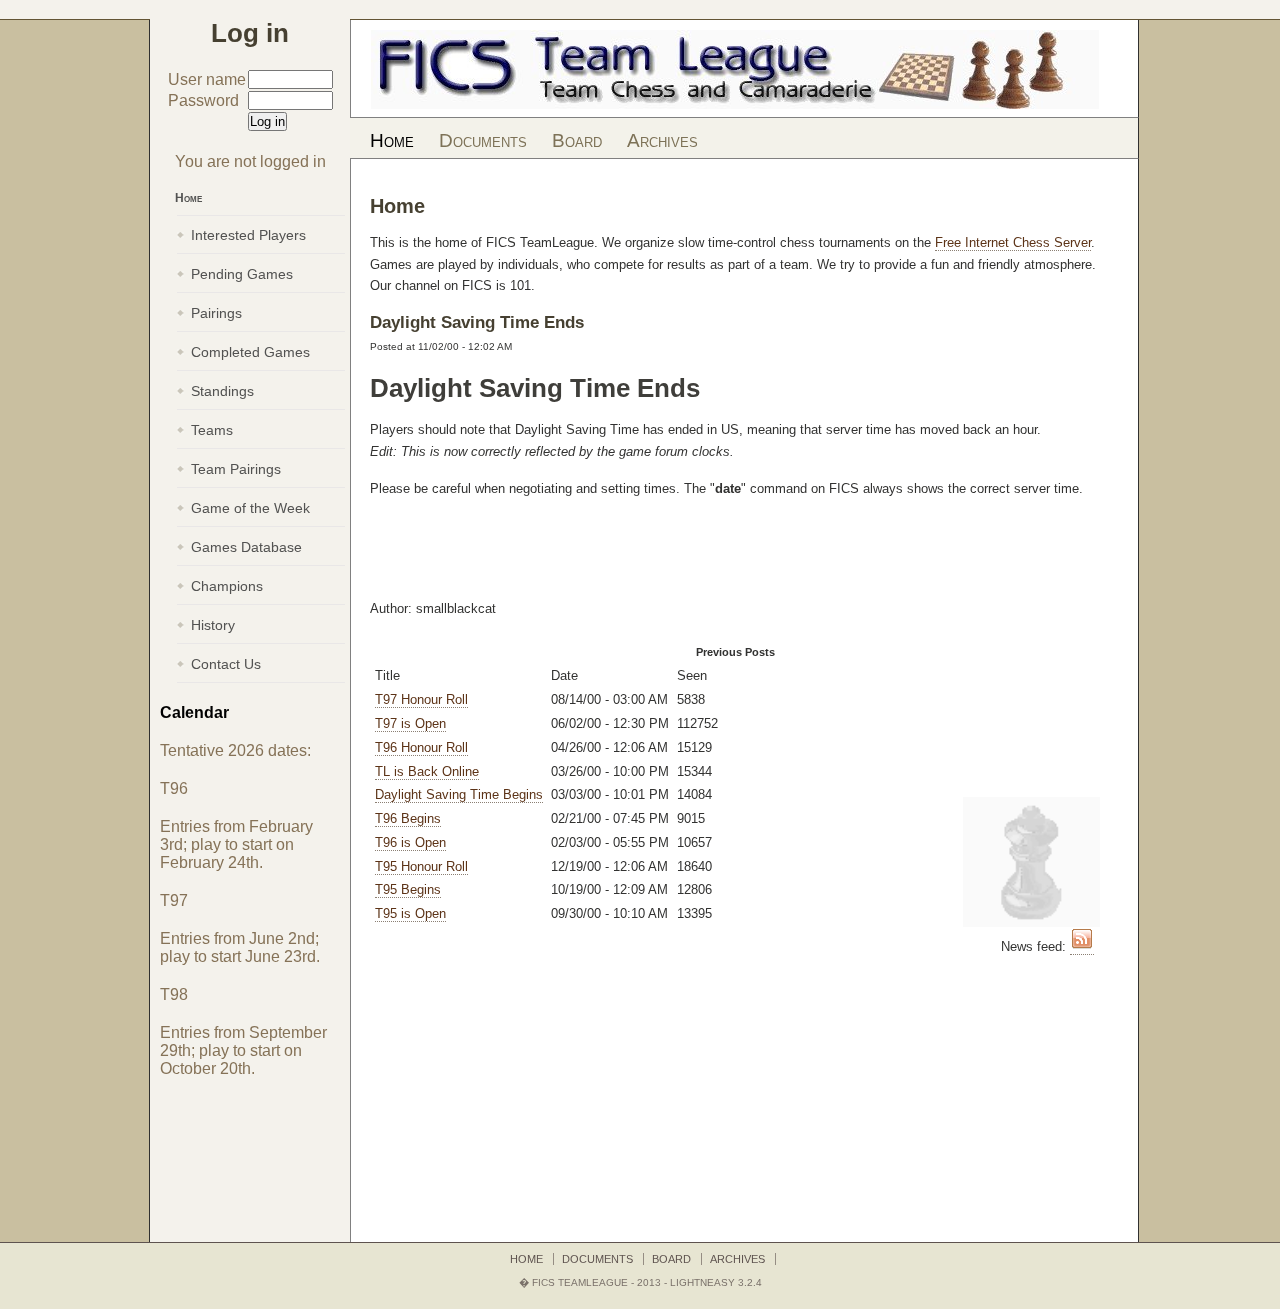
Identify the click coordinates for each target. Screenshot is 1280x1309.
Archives (662, 140)
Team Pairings (236, 469)
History (213, 625)
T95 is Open (410, 913)
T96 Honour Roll (421, 747)
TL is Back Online (427, 771)
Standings (222, 391)
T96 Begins (408, 818)
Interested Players (248, 235)
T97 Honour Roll (421, 699)
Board (577, 140)
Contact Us (226, 664)
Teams (212, 430)
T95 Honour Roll (421, 866)
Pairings (216, 313)
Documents (483, 140)
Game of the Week (250, 508)
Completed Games (250, 352)
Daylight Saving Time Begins (459, 794)
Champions (227, 586)
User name (207, 79)
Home (392, 140)
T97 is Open (410, 723)
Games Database (246, 547)
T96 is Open (410, 842)
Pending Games (242, 274)
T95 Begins (408, 889)
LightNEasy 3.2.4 (716, 1282)
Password (203, 100)
